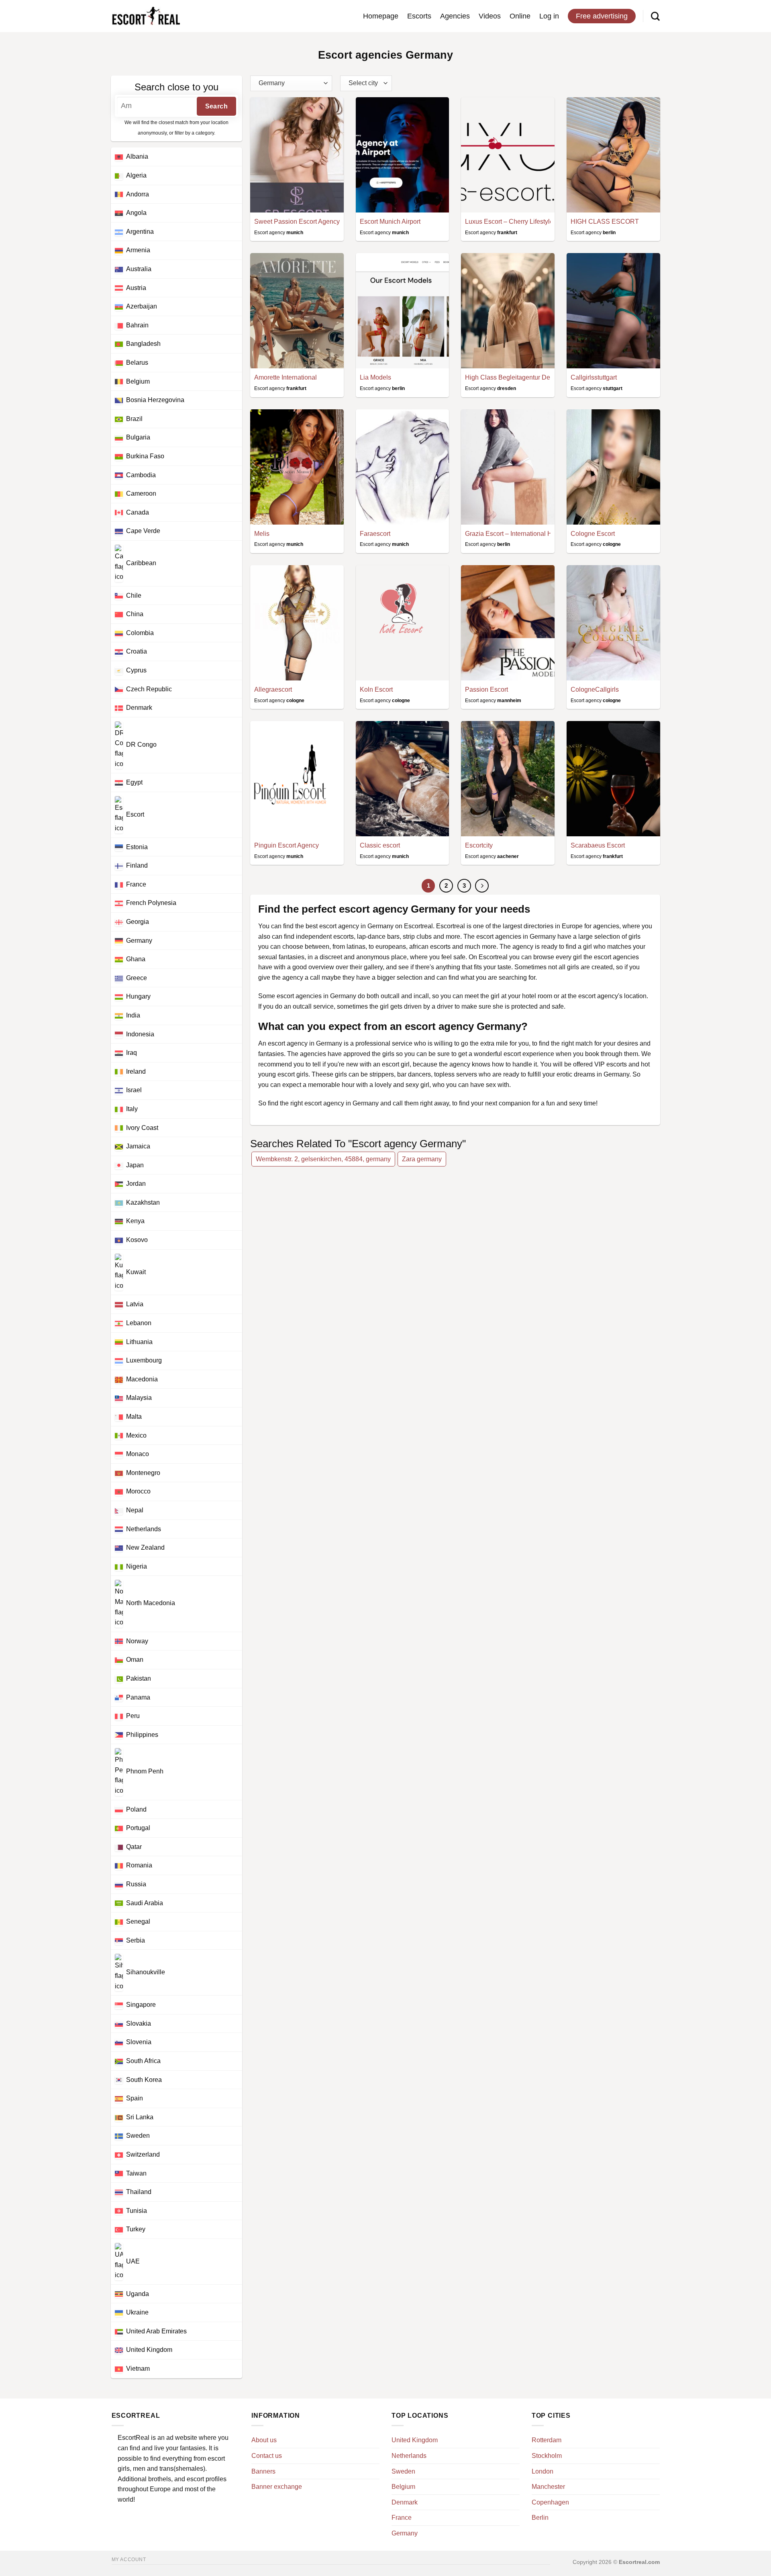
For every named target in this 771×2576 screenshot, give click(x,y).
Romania (139, 1865)
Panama (138, 1697)
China (135, 614)
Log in (549, 16)
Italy (132, 1109)
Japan (135, 1165)
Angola (136, 213)
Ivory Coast (142, 1128)
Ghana (136, 959)
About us (264, 2440)
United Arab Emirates (156, 2331)
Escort (135, 814)
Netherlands (144, 1529)
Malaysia (139, 1398)
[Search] (655, 16)
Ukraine (137, 2312)
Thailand (139, 2192)
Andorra (138, 194)
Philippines (142, 1735)
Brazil (134, 419)
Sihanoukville (146, 1972)
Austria (136, 288)
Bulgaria (138, 437)
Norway (137, 1641)
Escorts (419, 16)
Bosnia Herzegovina (155, 400)
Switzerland (143, 2154)
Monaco (138, 1454)
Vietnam (138, 2369)
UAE (133, 2261)
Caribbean (141, 563)
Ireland (136, 1071)
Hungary (138, 996)
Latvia (135, 1304)
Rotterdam (547, 2440)
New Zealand (145, 1547)
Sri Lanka (140, 2117)
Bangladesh (143, 344)
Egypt (134, 782)
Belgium (138, 381)
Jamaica (138, 1146)
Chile (134, 595)
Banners (263, 2471)
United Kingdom (149, 2350)
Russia (136, 1884)
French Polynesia (151, 903)
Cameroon (141, 493)
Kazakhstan (143, 1202)
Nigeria (137, 1566)
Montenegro (143, 1473)
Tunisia (137, 2211)
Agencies (455, 16)
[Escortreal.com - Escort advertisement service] (146, 16)
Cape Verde (143, 531)
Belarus (137, 363)
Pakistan (139, 1678)
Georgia (138, 922)
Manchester (548, 2487)
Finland (137, 865)
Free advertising (602, 16)
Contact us (267, 2456)
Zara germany (422, 1159)
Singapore (141, 2005)
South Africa (143, 2061)
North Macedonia (151, 1603)
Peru (133, 1716)
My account (129, 2560)
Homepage (381, 16)
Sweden (138, 2136)
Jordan (136, 1184)
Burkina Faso (145, 456)
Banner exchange (277, 2487)
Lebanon (139, 1323)
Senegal (138, 1921)
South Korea (144, 2080)
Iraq (132, 1053)
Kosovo (137, 1240)
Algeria (136, 175)
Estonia (137, 847)
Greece (137, 978)
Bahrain (137, 325)
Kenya (135, 1221)
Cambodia (141, 475)
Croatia (137, 651)
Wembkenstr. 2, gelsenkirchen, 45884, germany (323, 1159)
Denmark (139, 708)
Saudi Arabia (145, 1903)
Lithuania (139, 1342)
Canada (138, 512)
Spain (135, 2098)
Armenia (138, 250)
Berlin (540, 2518)
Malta (134, 1417)
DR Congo (141, 745)
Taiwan (136, 2173)
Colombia (140, 633)
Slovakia (139, 2023)
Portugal (138, 1828)
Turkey (136, 2229)
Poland (136, 1809)
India (133, 1015)
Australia (139, 269)
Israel (134, 1090)
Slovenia (139, 2042)
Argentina (140, 232)
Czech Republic (149, 689)
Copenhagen (550, 2502)
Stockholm (547, 2456)
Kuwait (136, 1272)
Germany (139, 941)
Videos (490, 16)
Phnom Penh (145, 1772)
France (136, 884)
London (543, 2471)
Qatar (134, 1847)
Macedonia (142, 1379)
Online (520, 16)
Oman (135, 1660)
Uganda (138, 2294)
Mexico (136, 1435)
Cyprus (136, 670)
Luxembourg (144, 1360)
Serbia (136, 1940)
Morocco (138, 1491)
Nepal (135, 1510)
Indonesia (140, 1034)
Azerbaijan (142, 306)
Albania (137, 156)
